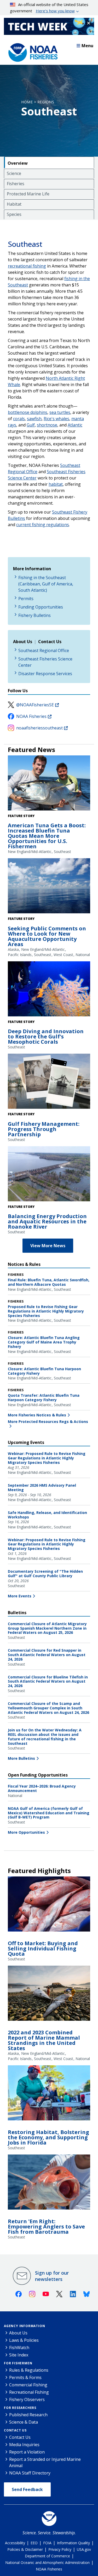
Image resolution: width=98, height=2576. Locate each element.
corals (19, 419)
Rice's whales (56, 419)
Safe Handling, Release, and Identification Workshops (47, 1515)
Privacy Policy (60, 2549)
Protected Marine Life (28, 194)
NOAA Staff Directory (30, 2473)
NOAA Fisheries (31, 716)
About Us (18, 2333)
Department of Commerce (47, 2556)
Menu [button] (87, 46)
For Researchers (20, 2408)
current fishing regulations (43, 525)
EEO (34, 2543)
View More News (48, 1246)
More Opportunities (26, 1832)
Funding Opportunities (41, 607)
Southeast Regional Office (44, 650)
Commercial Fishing (28, 2385)
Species (14, 214)
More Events (20, 1596)
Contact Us (15, 2430)
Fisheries (16, 184)
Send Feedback (27, 2489)
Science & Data (24, 2422)
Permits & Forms (25, 2377)
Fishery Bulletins (34, 615)
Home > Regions (38, 102)
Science (14, 173)
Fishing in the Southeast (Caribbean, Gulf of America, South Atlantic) (46, 584)
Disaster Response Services (45, 674)
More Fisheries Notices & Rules (37, 1415)
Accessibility (15, 2543)
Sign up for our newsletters (52, 2276)
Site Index (19, 2355)
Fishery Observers (27, 2399)
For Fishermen (18, 2363)
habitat (56, 484)
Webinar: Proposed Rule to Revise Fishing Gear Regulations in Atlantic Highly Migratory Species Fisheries (47, 1458)
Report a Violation (27, 2452)
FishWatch (19, 2348)
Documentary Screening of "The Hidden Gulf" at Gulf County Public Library (45, 1574)
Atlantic (75, 425)
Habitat (14, 204)
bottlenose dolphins (28, 412)
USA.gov (84, 2549)
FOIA (47, 2543)
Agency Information (24, 2326)
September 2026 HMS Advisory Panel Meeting (42, 1487)
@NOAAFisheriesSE (35, 705)
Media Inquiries (24, 2445)
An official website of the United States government (49, 8)
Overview (18, 163)
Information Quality (73, 2543)
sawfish (34, 419)
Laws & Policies (24, 2340)
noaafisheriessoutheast (39, 728)
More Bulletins (21, 1758)
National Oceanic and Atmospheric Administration (47, 2562)
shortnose (47, 425)
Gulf (31, 425)
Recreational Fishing (29, 2392)
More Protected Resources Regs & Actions (48, 1422)
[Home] (31, 51)
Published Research (28, 2415)
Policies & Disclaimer (25, 2549)
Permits (26, 599)
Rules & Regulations (29, 2370)
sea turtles (60, 412)
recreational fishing (27, 266)
